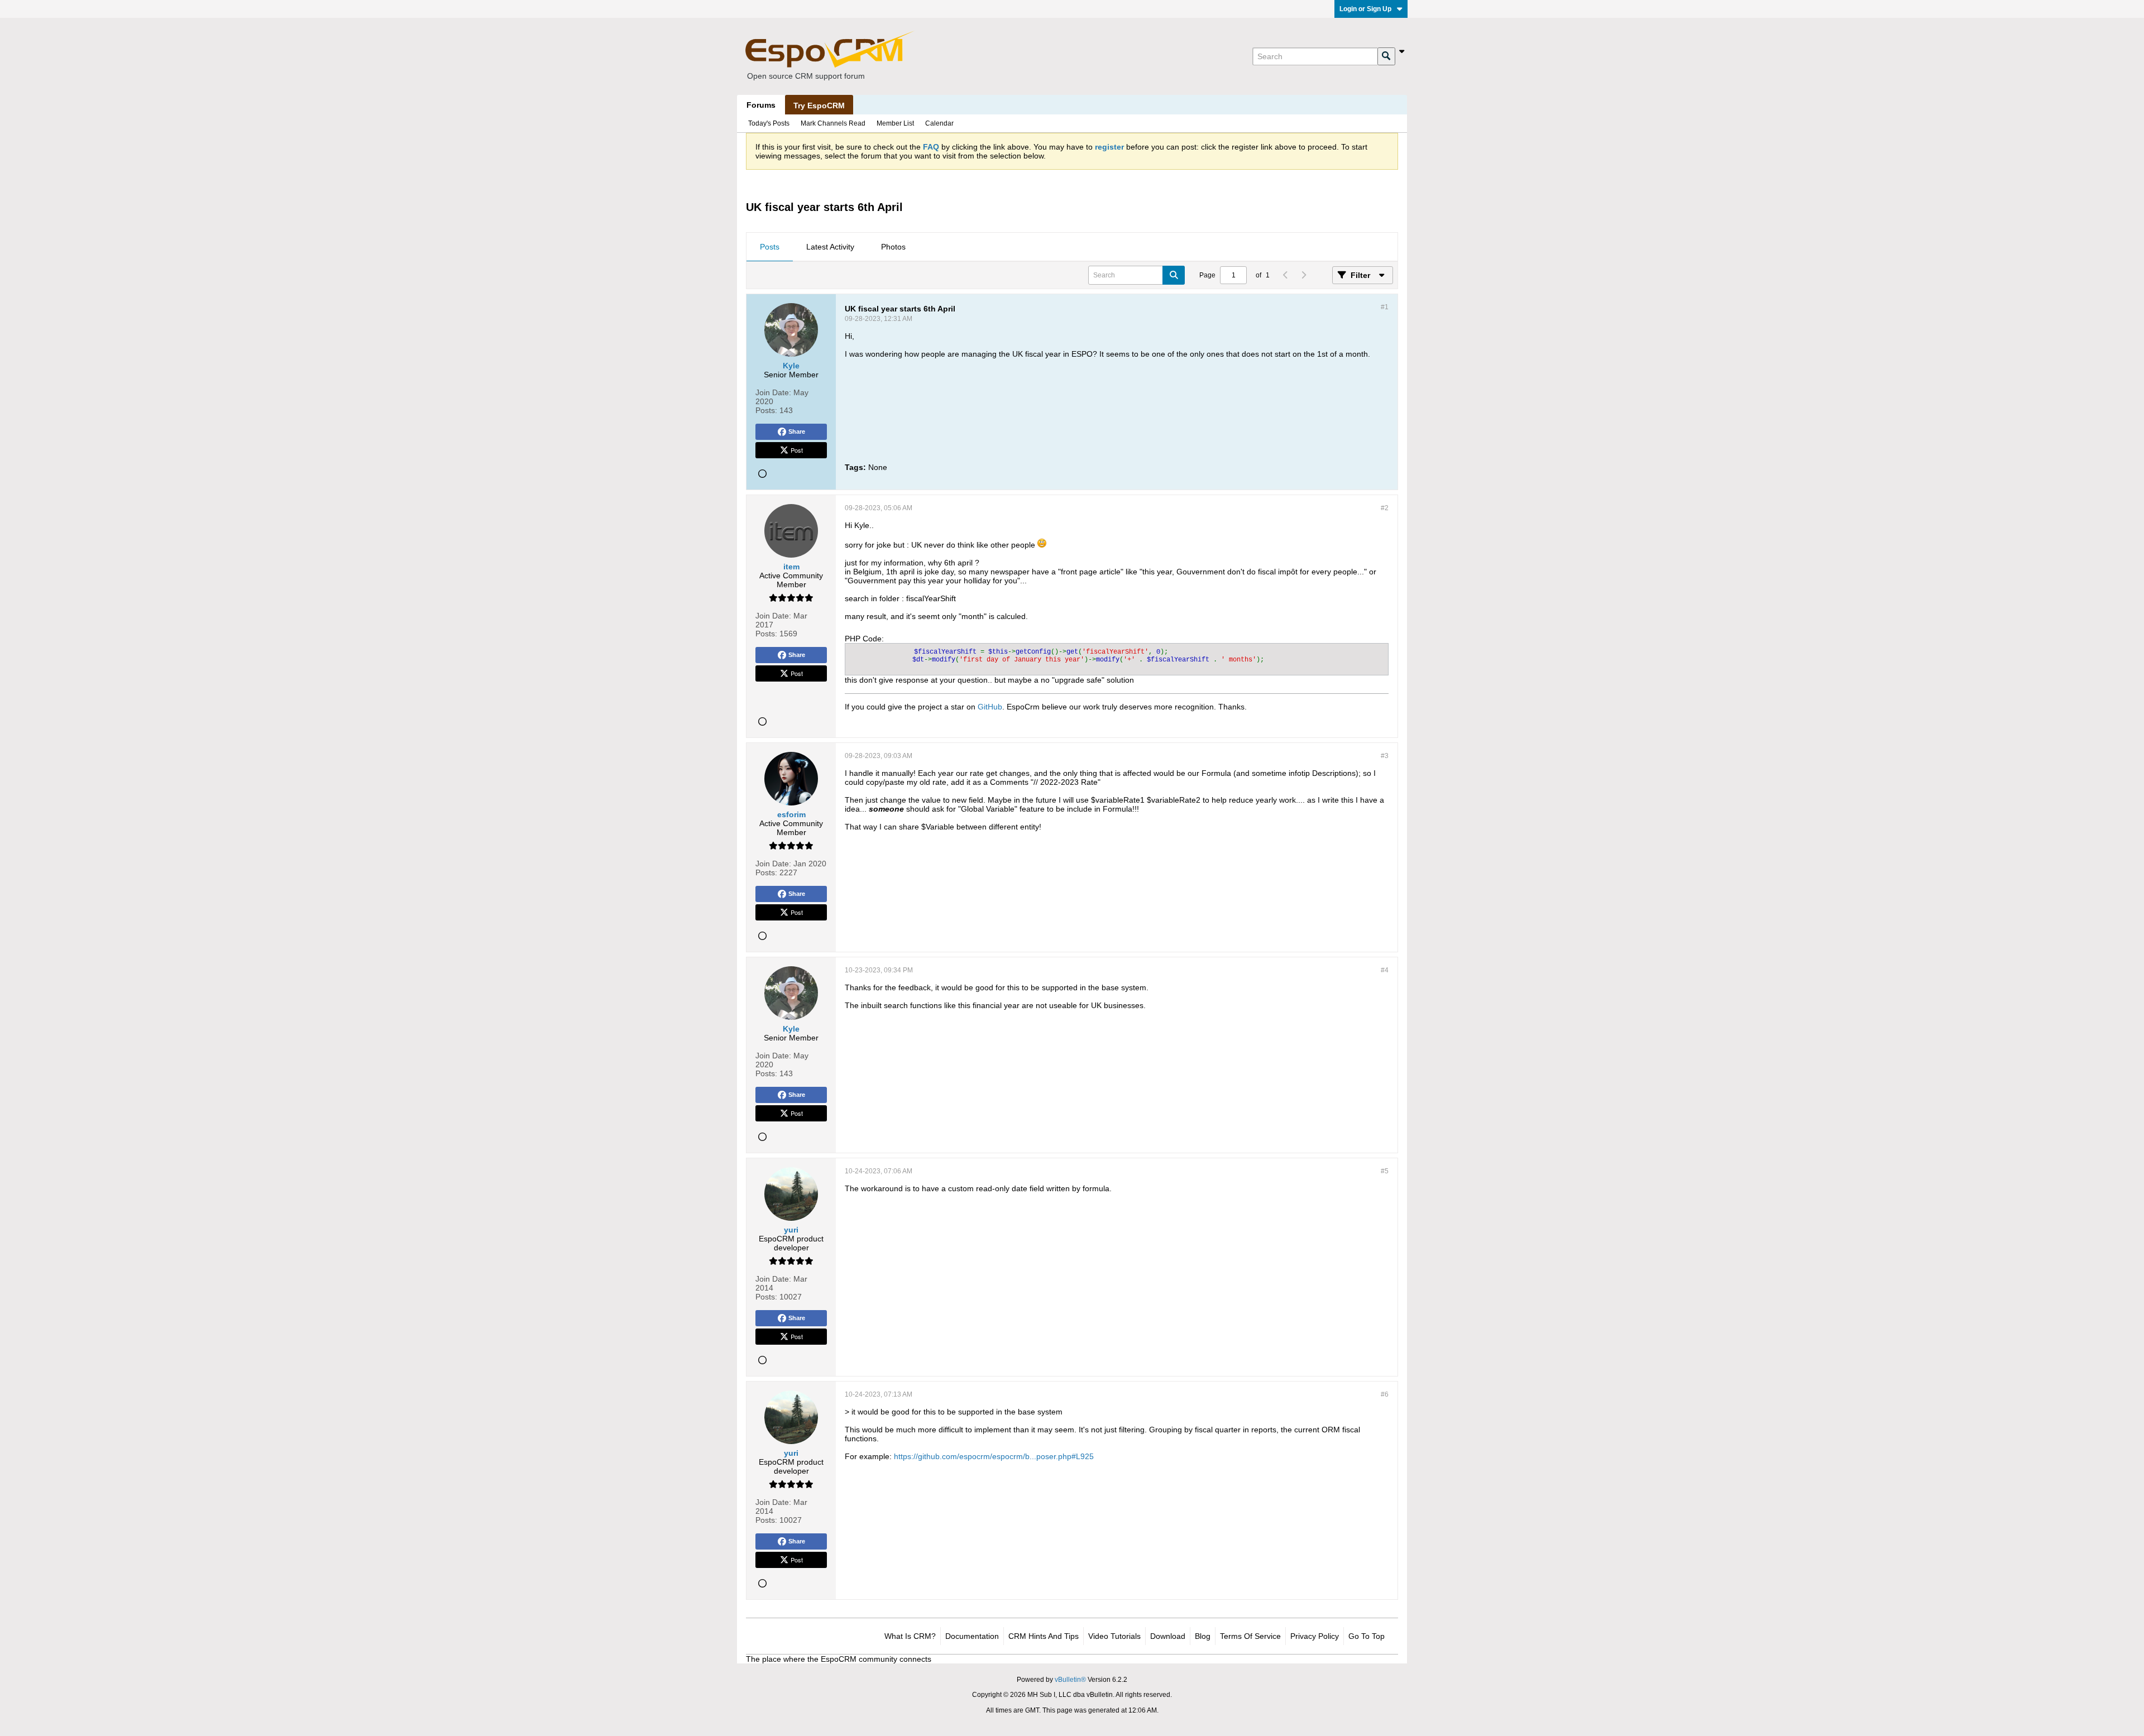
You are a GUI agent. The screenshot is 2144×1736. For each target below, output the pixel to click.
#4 (1385, 970)
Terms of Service (1250, 1636)
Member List (895, 123)
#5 (1385, 1171)
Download (1168, 1636)
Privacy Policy (1315, 1636)
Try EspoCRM (819, 105)
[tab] (770, 247)
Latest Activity (830, 247)
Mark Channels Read (833, 123)
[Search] (1386, 56)
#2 (1385, 508)
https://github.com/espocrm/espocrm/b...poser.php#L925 (994, 1456)
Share (797, 431)
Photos (893, 247)
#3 (1385, 756)
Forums (761, 105)
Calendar (939, 123)
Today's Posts (769, 123)
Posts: (766, 410)
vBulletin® (1070, 1680)
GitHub (990, 707)
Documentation (972, 1636)
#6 (1385, 1394)
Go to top (1367, 1636)
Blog (1203, 1636)
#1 (1385, 307)
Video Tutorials (1114, 1636)
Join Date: (773, 392)
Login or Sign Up (1365, 9)
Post (797, 450)
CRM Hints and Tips (1044, 1636)
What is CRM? (910, 1636)
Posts (770, 247)
